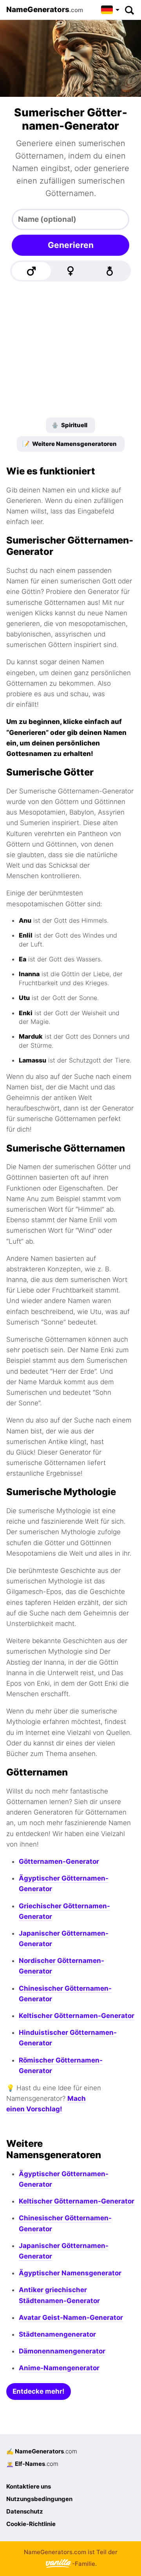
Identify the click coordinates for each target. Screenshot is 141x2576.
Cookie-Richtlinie (31, 2524)
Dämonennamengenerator (62, 2351)
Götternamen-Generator (59, 1861)
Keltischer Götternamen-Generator (77, 2016)
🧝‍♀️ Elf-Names (32, 2464)
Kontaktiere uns (29, 2486)
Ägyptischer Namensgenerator (70, 2273)
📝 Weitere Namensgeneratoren (70, 444)
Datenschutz (25, 2511)
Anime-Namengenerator (59, 2368)
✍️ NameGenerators (42, 2451)
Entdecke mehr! (39, 2391)
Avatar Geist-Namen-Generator (71, 2318)
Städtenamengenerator (57, 2334)
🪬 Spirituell (69, 425)
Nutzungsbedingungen (39, 2499)
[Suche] (129, 10)
